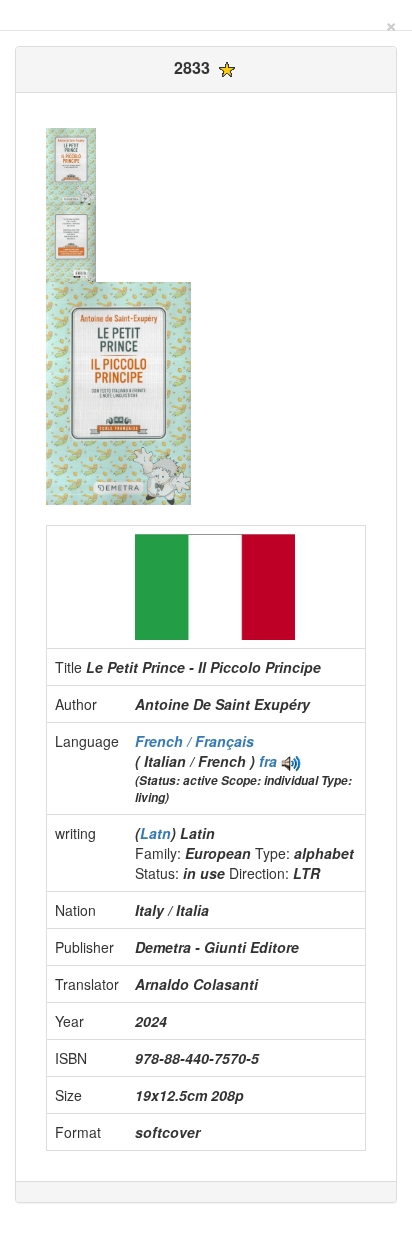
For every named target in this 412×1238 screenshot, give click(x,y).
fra (268, 761)
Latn (155, 833)
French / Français (194, 741)
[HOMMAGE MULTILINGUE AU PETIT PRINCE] (291, 761)
